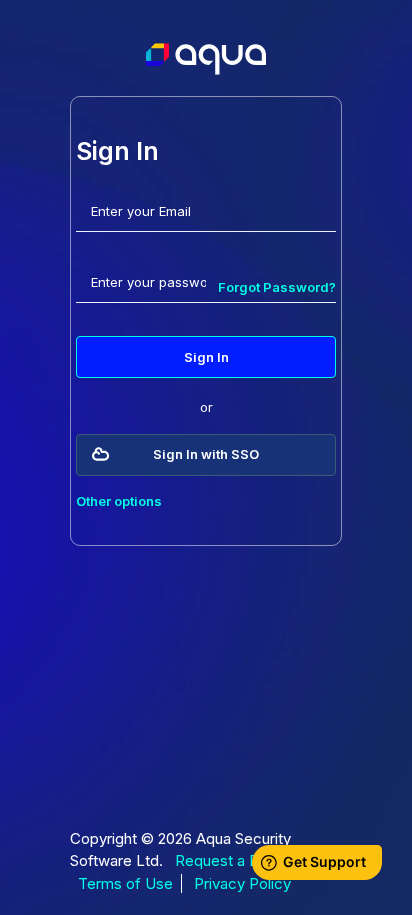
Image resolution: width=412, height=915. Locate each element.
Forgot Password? (277, 287)
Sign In (206, 357)
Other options (119, 501)
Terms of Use (125, 883)
